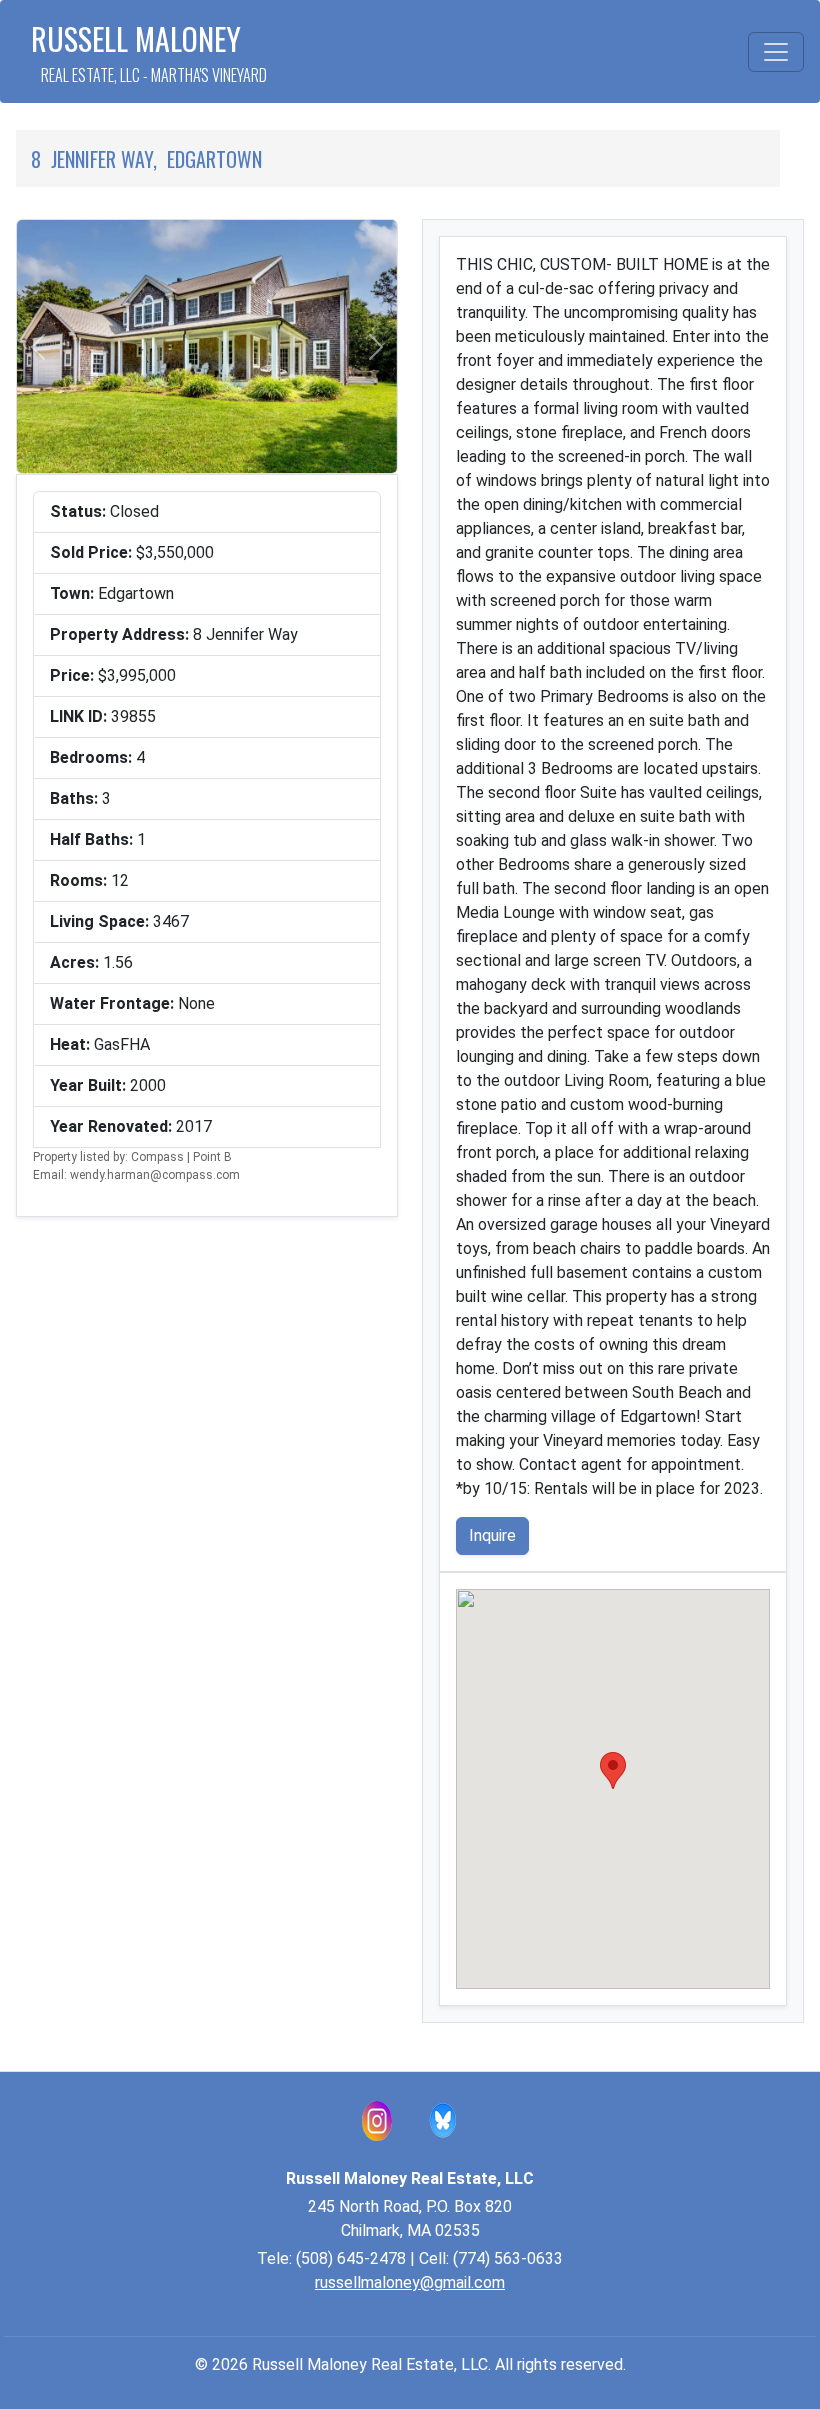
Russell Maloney (149, 51)
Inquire (492, 1535)
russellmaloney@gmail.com (410, 2282)
